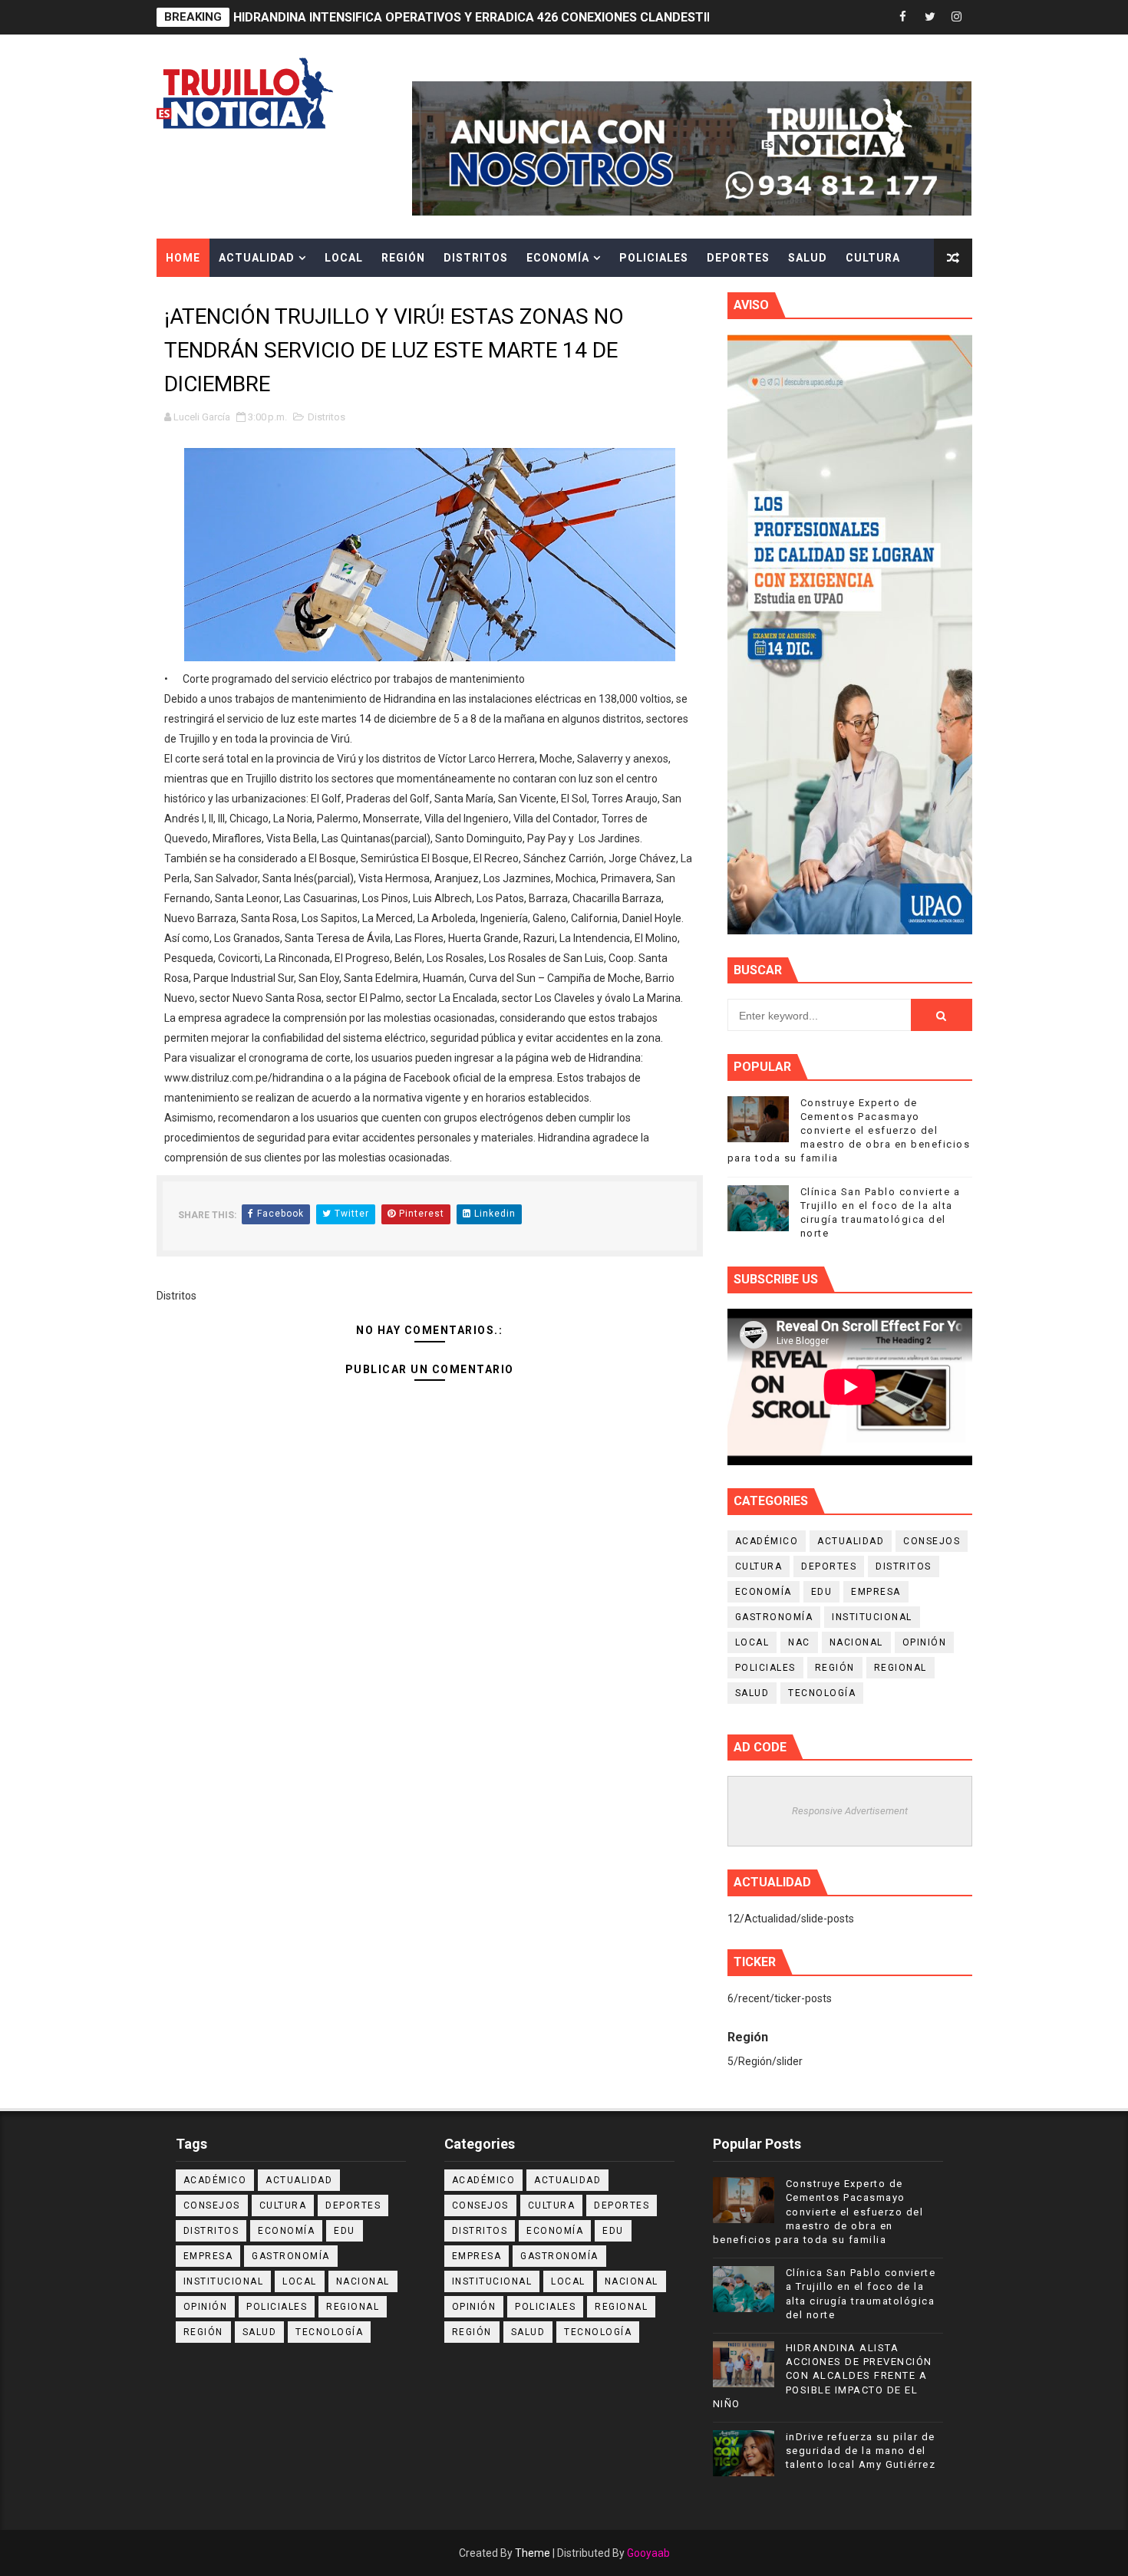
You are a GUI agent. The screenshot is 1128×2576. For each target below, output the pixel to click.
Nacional (856, 1642)
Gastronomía (774, 1617)
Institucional (872, 1617)
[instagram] (957, 17)
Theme (533, 2553)
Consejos (932, 1541)
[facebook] (903, 17)
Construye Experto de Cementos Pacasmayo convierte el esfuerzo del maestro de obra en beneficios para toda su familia (849, 1131)
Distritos (476, 258)
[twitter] (930, 17)
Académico (767, 1541)
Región (403, 258)
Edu (822, 1592)
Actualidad (257, 258)
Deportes (738, 258)
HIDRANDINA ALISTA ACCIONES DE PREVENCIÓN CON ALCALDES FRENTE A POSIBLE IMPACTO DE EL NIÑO (823, 2376)
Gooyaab (648, 2553)
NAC (799, 1642)
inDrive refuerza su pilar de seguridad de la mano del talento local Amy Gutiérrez (861, 2451)
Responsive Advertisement (850, 1811)
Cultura (873, 258)
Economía (558, 258)
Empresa (876, 1592)
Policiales (654, 258)
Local (344, 258)
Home (183, 258)
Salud (808, 258)
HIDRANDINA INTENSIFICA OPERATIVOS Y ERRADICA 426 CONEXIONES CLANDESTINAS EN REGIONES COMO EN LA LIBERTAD (591, 17)
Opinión (925, 1642)
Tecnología (822, 1693)
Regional (900, 1668)
